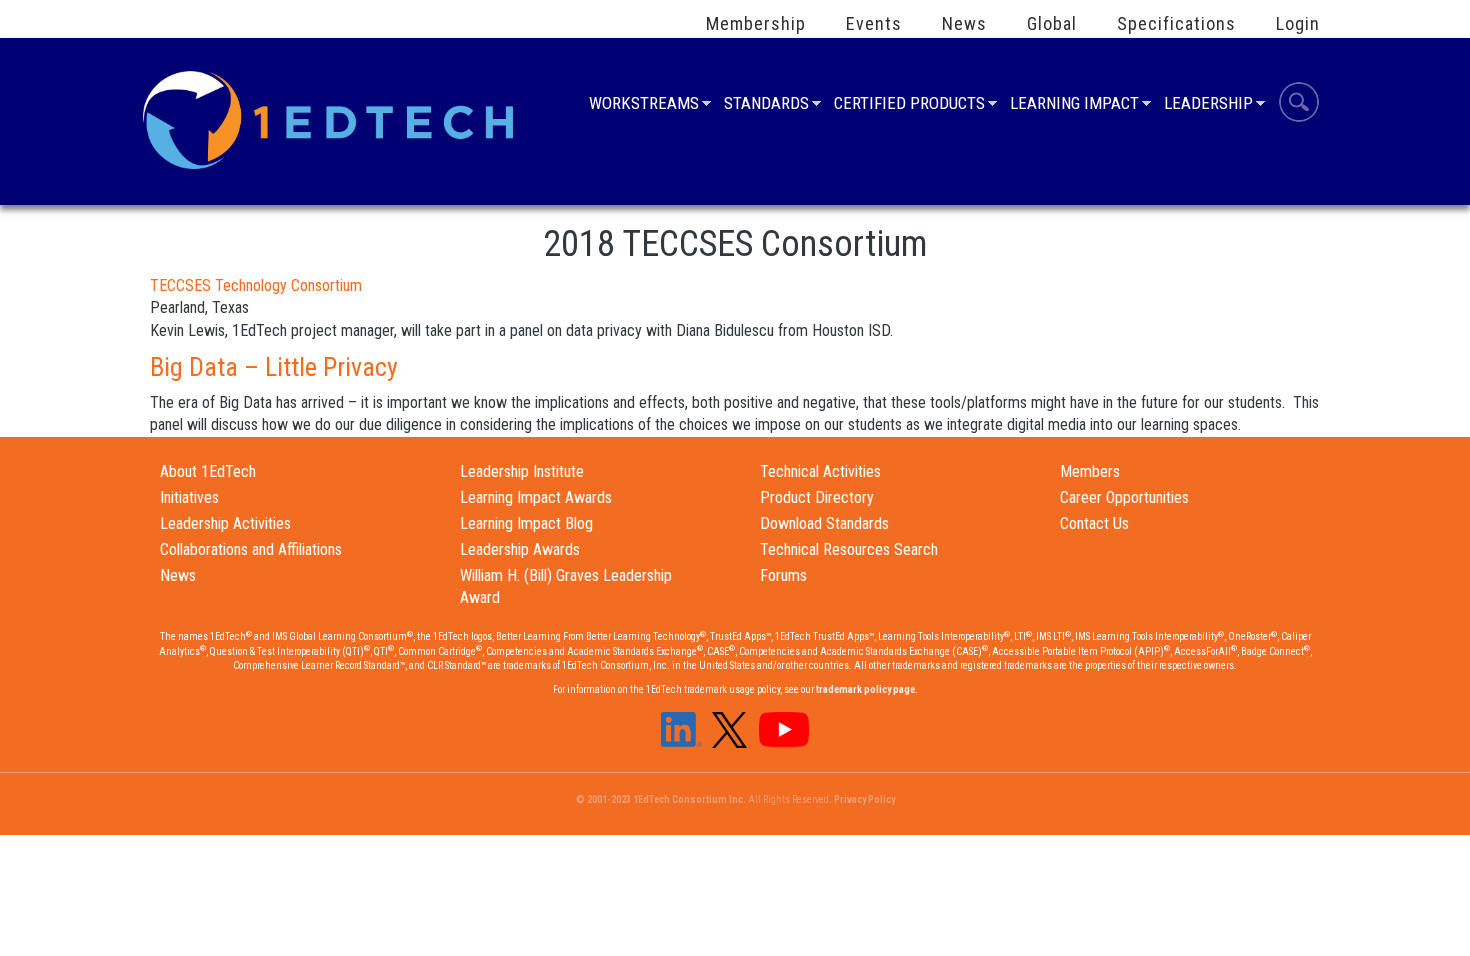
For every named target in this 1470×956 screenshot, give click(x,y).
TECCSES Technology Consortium (256, 285)
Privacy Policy (864, 799)
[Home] (331, 118)
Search (1299, 105)
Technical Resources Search (849, 549)
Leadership (1208, 105)
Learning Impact (1074, 105)
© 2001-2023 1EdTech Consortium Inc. (661, 799)
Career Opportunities (1124, 497)
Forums (783, 575)
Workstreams (644, 105)
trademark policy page (865, 689)
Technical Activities (820, 471)
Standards (766, 105)
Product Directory (817, 497)
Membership (756, 24)
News (964, 24)
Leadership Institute (522, 471)
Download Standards (824, 523)
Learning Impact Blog (526, 523)
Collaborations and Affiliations (251, 549)
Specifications (1176, 24)
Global (1052, 24)
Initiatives (189, 497)
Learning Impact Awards (536, 497)
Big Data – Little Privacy (274, 367)
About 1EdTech (208, 471)
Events (874, 24)
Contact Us (1094, 523)
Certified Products (909, 105)
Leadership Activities (225, 523)
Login (1298, 24)
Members (1090, 471)
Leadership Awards (520, 549)
